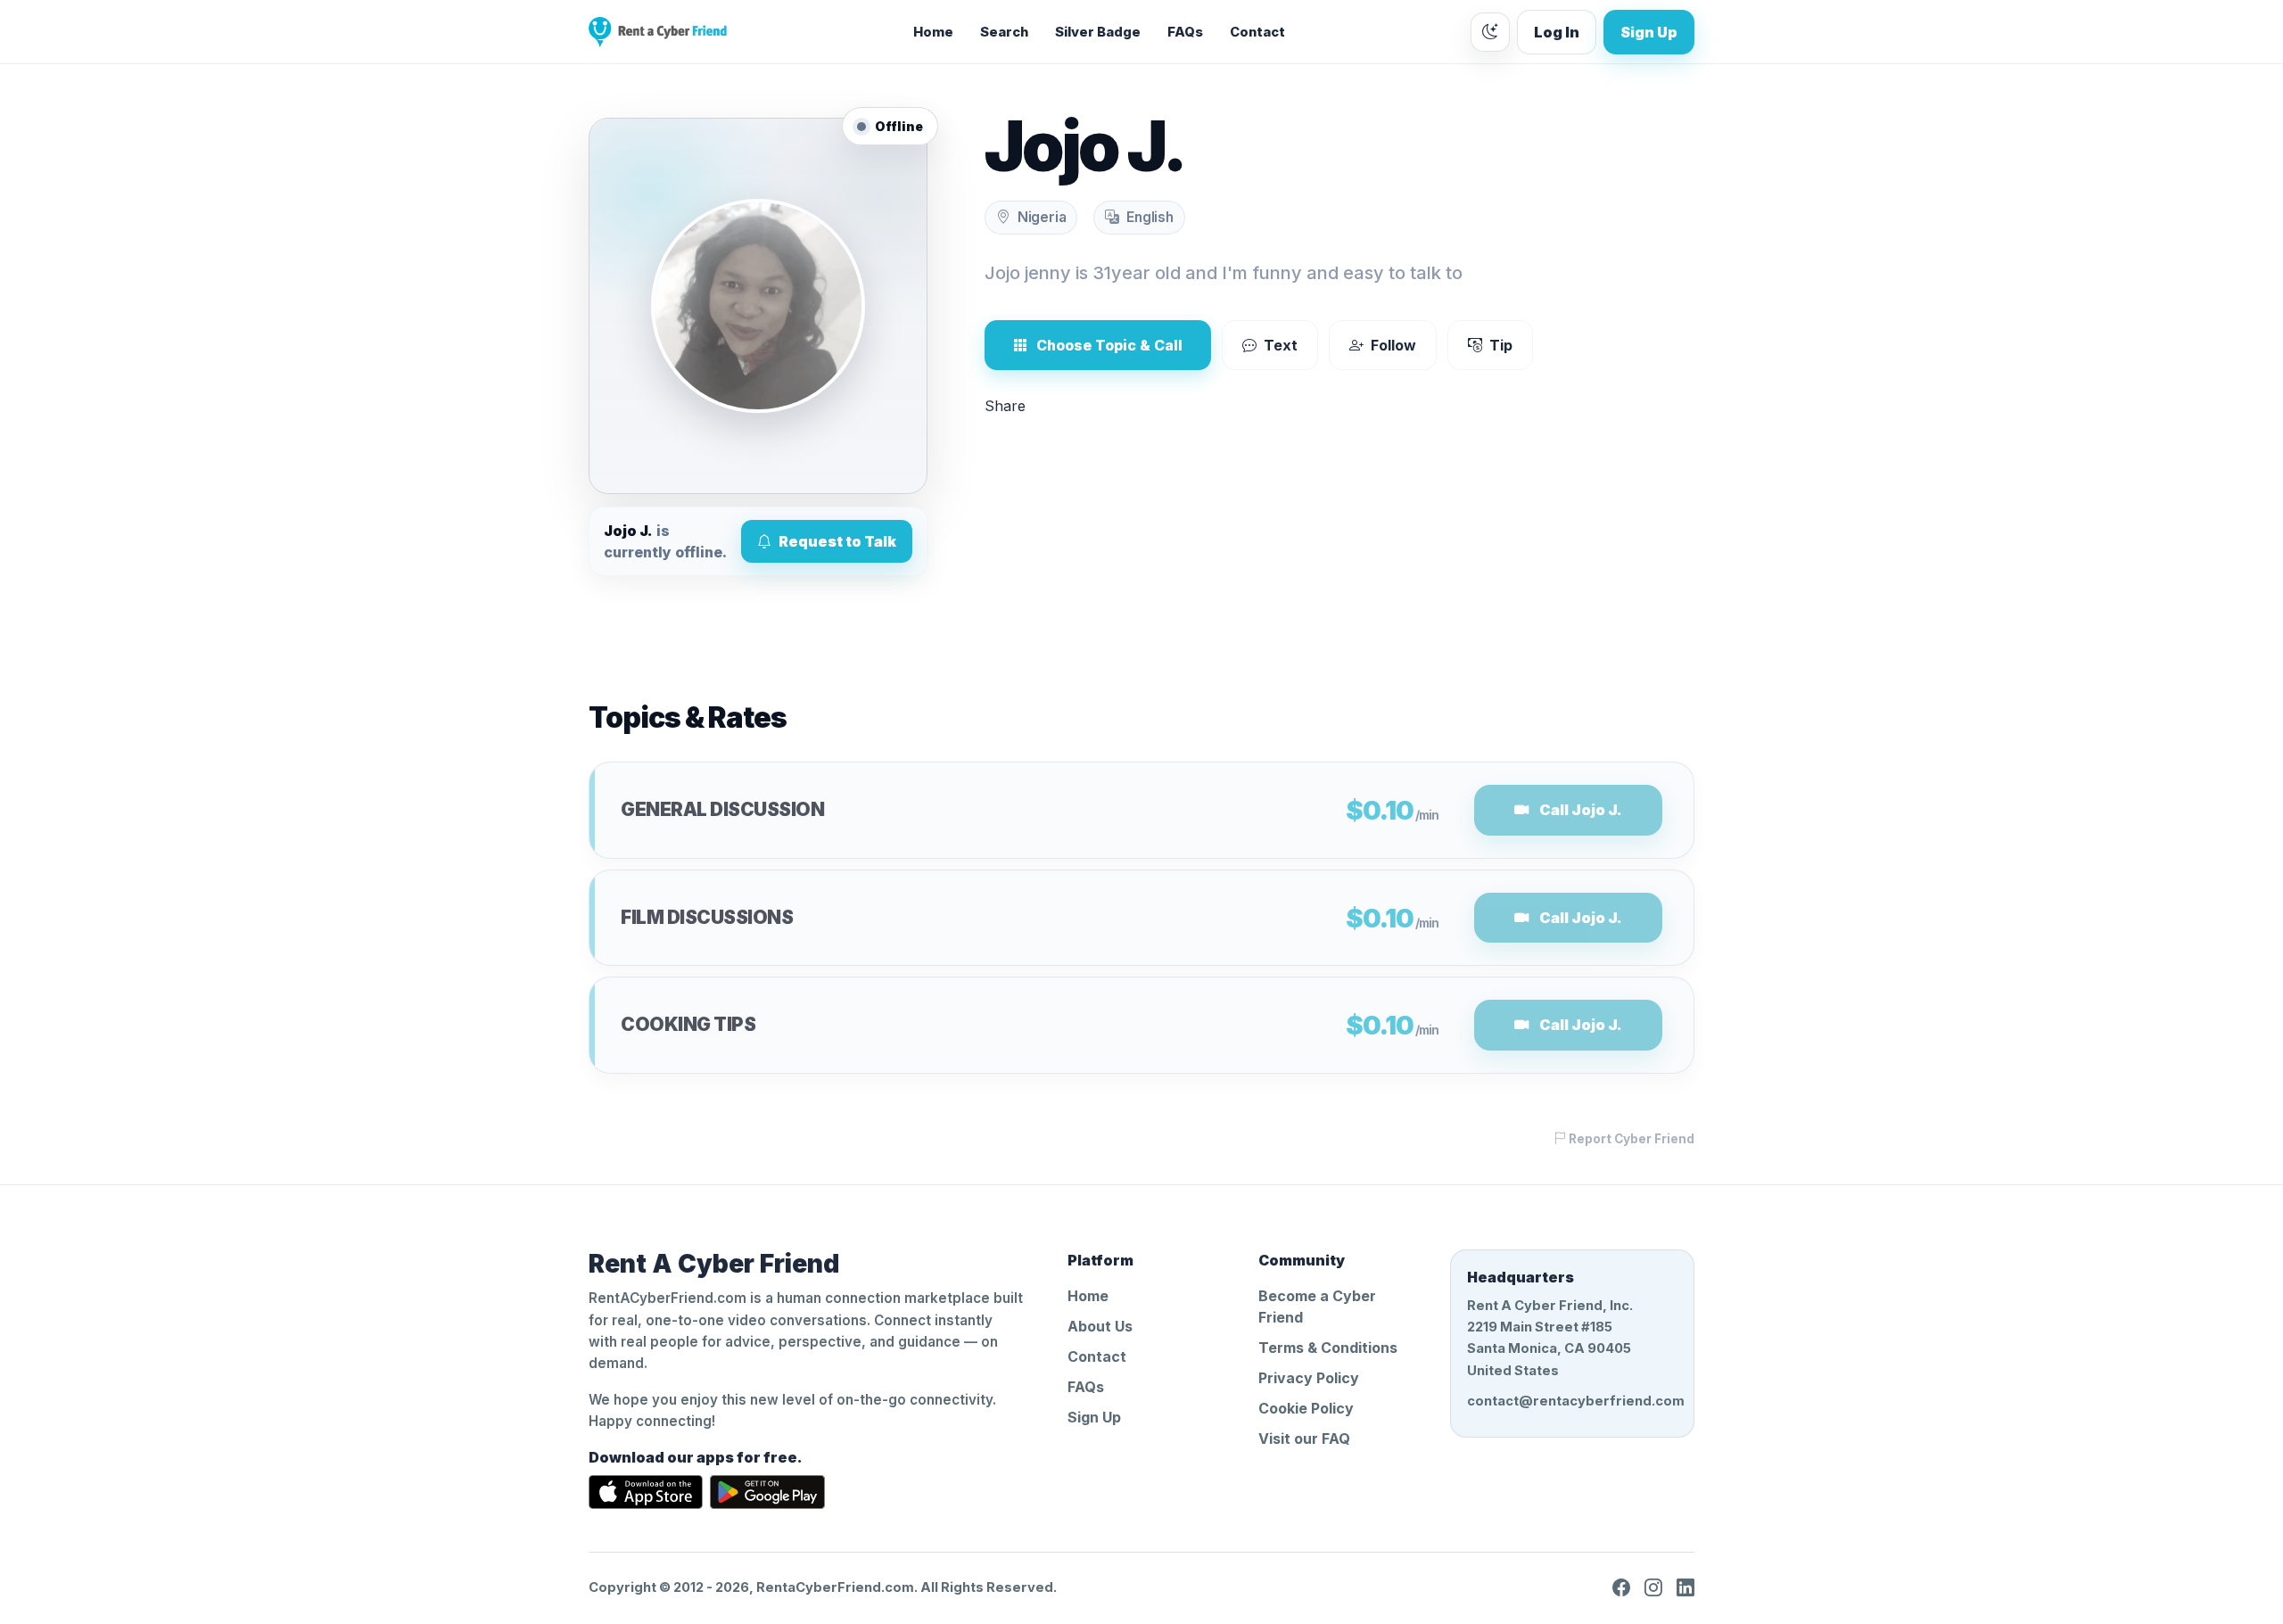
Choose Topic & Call (1109, 345)
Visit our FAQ (1304, 1439)
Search (1004, 32)
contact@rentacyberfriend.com (1572, 1401)
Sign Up (1649, 32)
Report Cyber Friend (1630, 1139)
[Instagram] (1653, 1587)
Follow (1393, 345)
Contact (1257, 32)
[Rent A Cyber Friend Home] (658, 32)
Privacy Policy (1309, 1378)
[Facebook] (1621, 1587)
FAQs (1185, 32)
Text (1281, 345)
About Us (1100, 1326)
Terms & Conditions (1328, 1348)
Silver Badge (1098, 32)
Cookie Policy (1306, 1408)
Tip (1501, 345)
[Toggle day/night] (1490, 32)
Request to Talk (837, 541)
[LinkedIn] (1685, 1587)
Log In (1557, 32)
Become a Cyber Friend (1317, 1307)
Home (933, 32)
